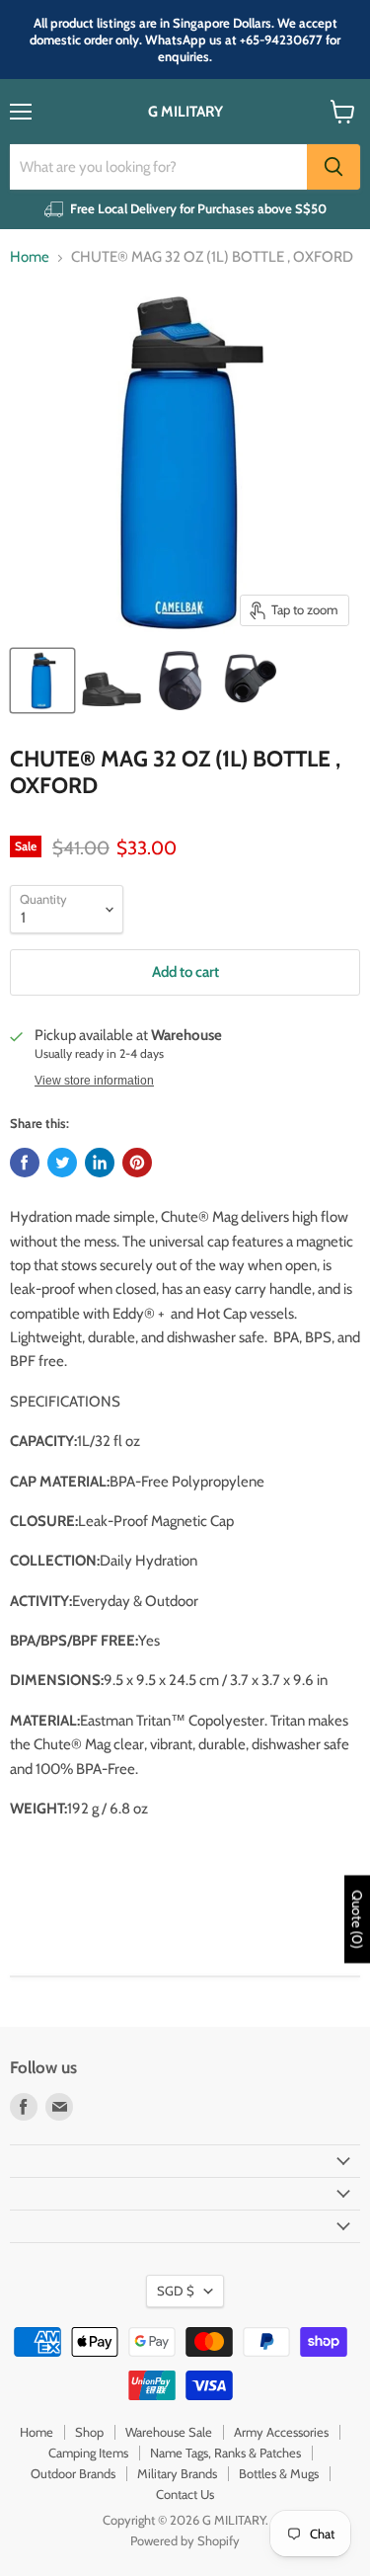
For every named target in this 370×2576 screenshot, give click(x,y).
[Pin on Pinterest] (137, 1163)
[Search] (333, 167)
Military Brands (177, 2473)
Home (30, 257)
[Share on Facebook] (25, 1163)
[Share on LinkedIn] (100, 1163)
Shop (89, 2432)
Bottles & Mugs (279, 2473)
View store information (94, 1081)
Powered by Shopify (185, 2540)
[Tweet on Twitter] (62, 1163)
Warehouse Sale (169, 2432)
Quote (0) (357, 1919)
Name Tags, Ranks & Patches (225, 2453)
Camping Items (88, 2453)
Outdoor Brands (73, 2473)
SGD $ (176, 2291)
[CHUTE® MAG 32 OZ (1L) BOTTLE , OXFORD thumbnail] (42, 681)
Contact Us (185, 2494)
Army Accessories (281, 2432)
